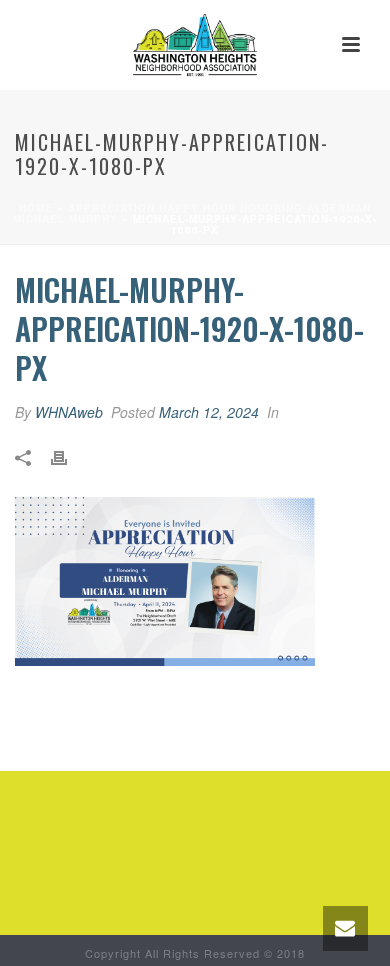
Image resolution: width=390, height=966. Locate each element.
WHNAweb (69, 412)
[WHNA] (195, 45)
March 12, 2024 (209, 412)
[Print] (69, 455)
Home (36, 208)
